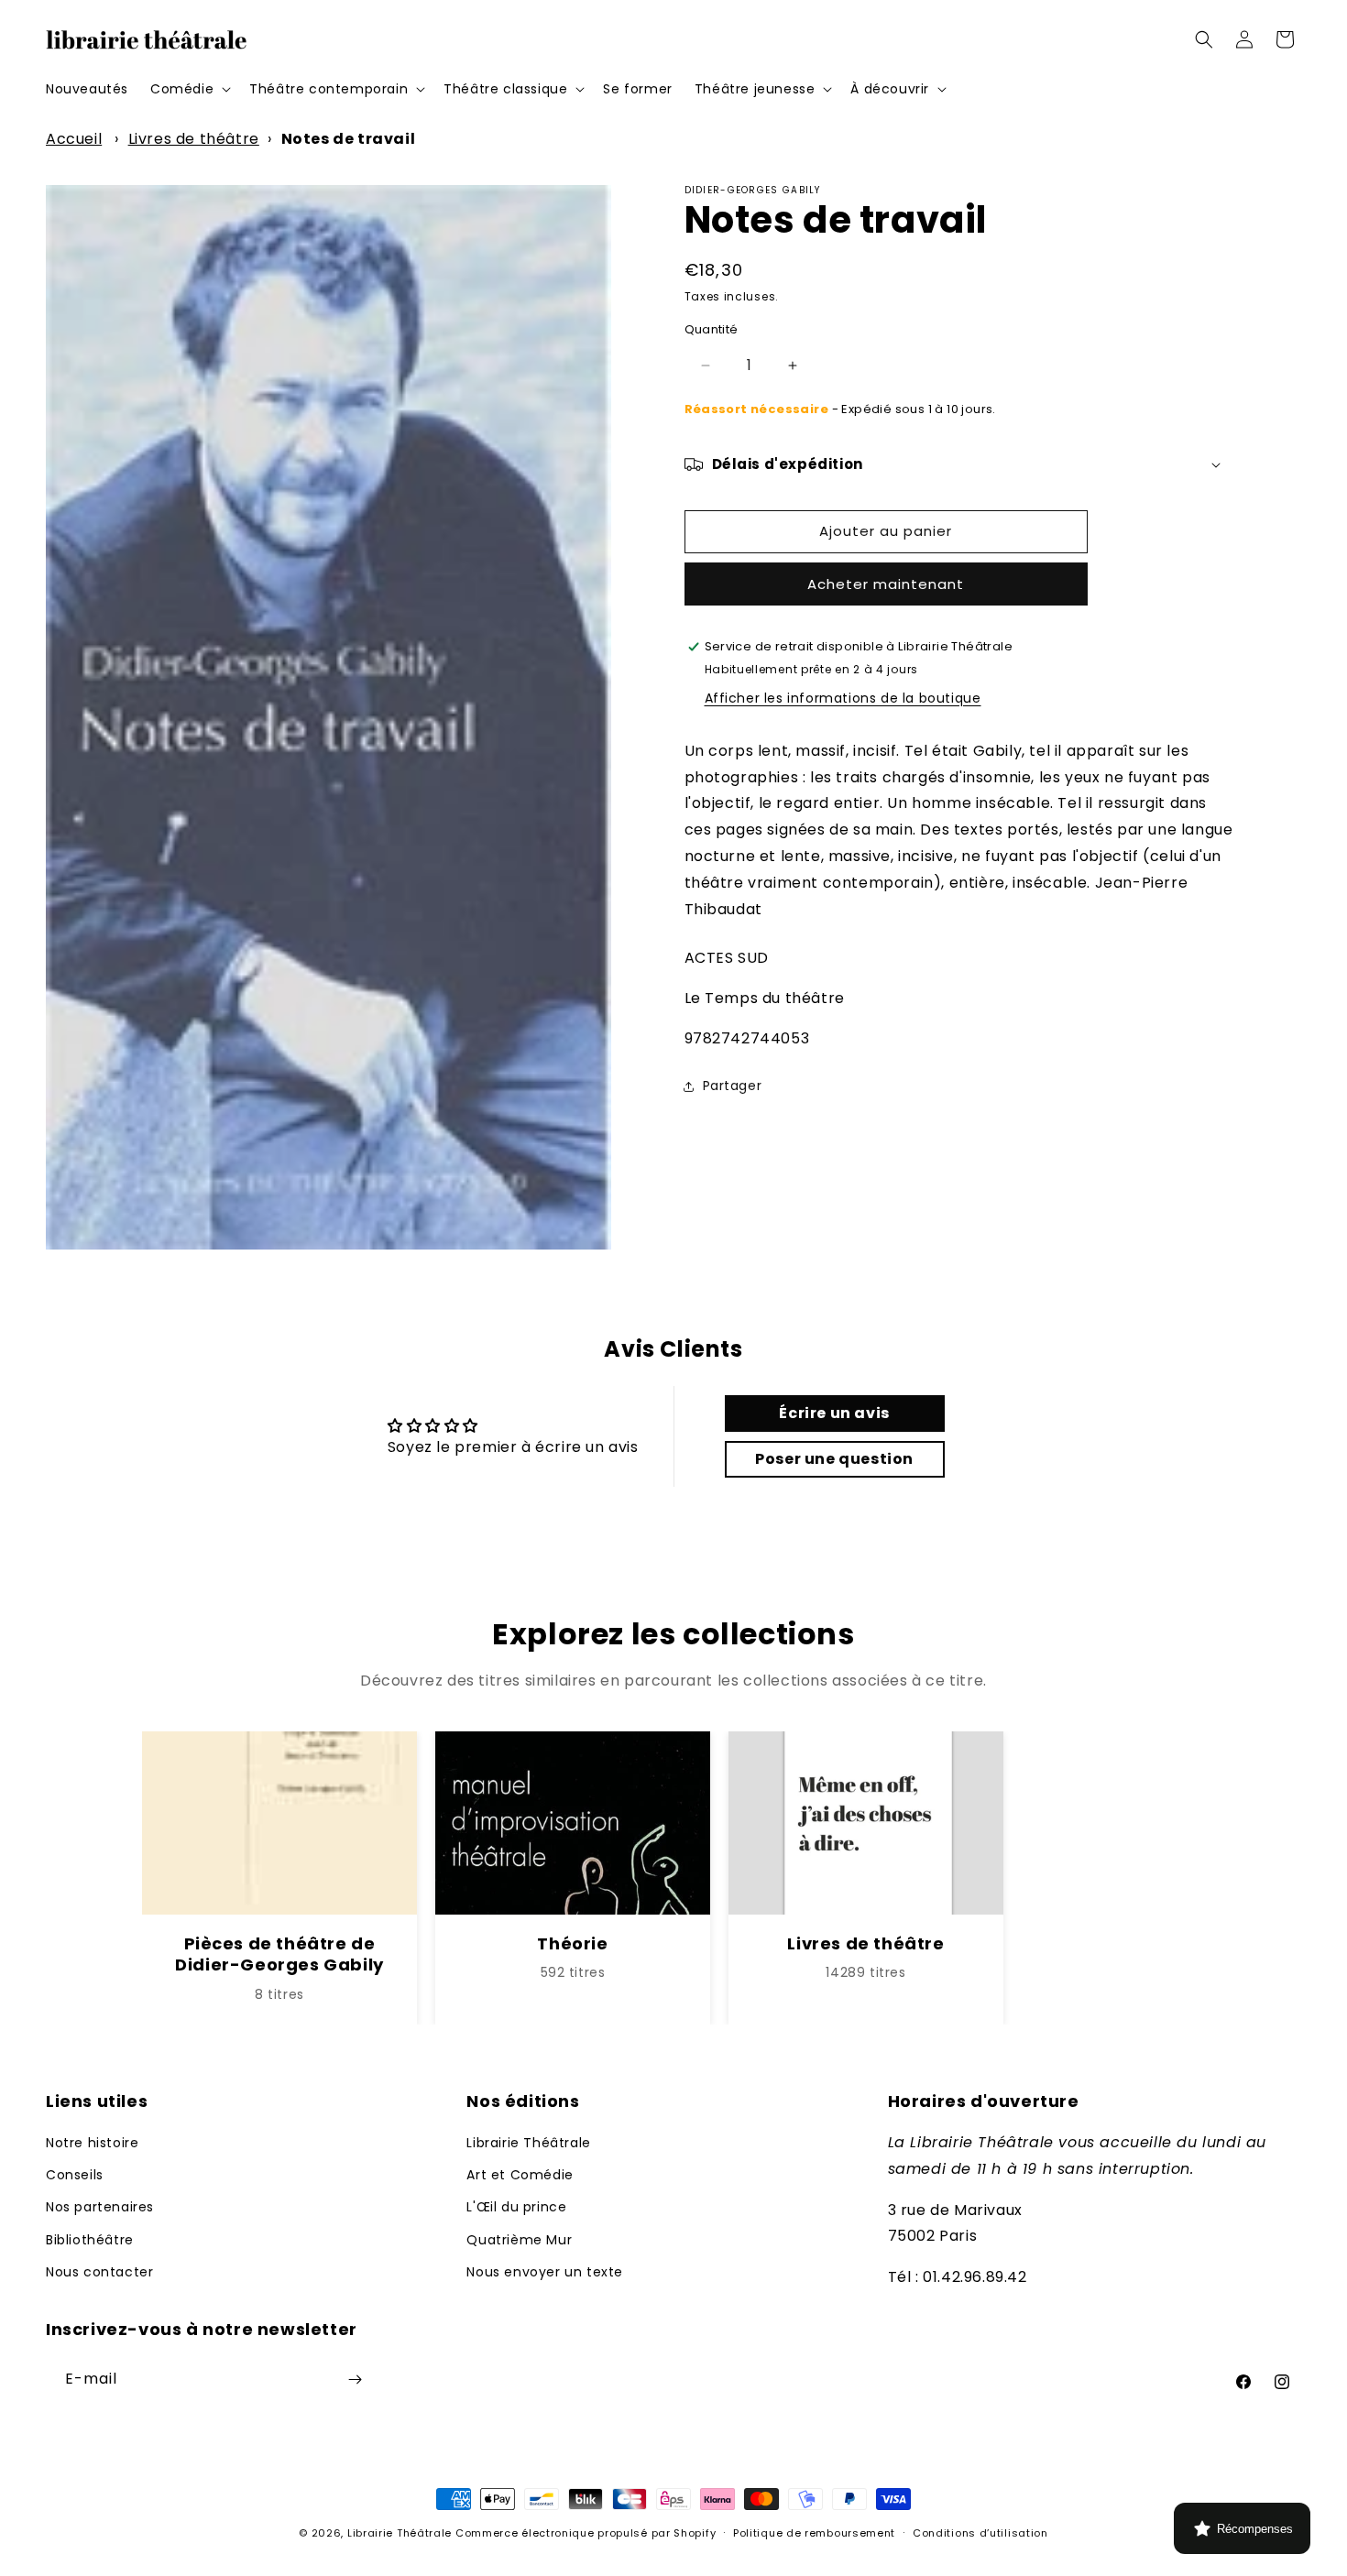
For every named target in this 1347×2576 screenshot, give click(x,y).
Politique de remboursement (814, 2533)
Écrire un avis (834, 1413)
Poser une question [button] (834, 1459)
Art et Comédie (520, 2175)
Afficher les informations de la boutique (843, 698)
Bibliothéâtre (90, 2239)
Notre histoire (92, 2143)
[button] (189, 89)
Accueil (74, 139)
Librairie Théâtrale (528, 2143)
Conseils (75, 2175)
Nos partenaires (100, 2207)
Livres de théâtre (194, 139)
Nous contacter (99, 2272)
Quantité (712, 329)
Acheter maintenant (886, 584)
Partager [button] (733, 1086)
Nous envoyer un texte (545, 2272)
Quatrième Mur (519, 2239)
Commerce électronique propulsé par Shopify (586, 2533)
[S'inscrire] (355, 2380)
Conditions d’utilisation (980, 2533)
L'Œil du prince (516, 2207)
